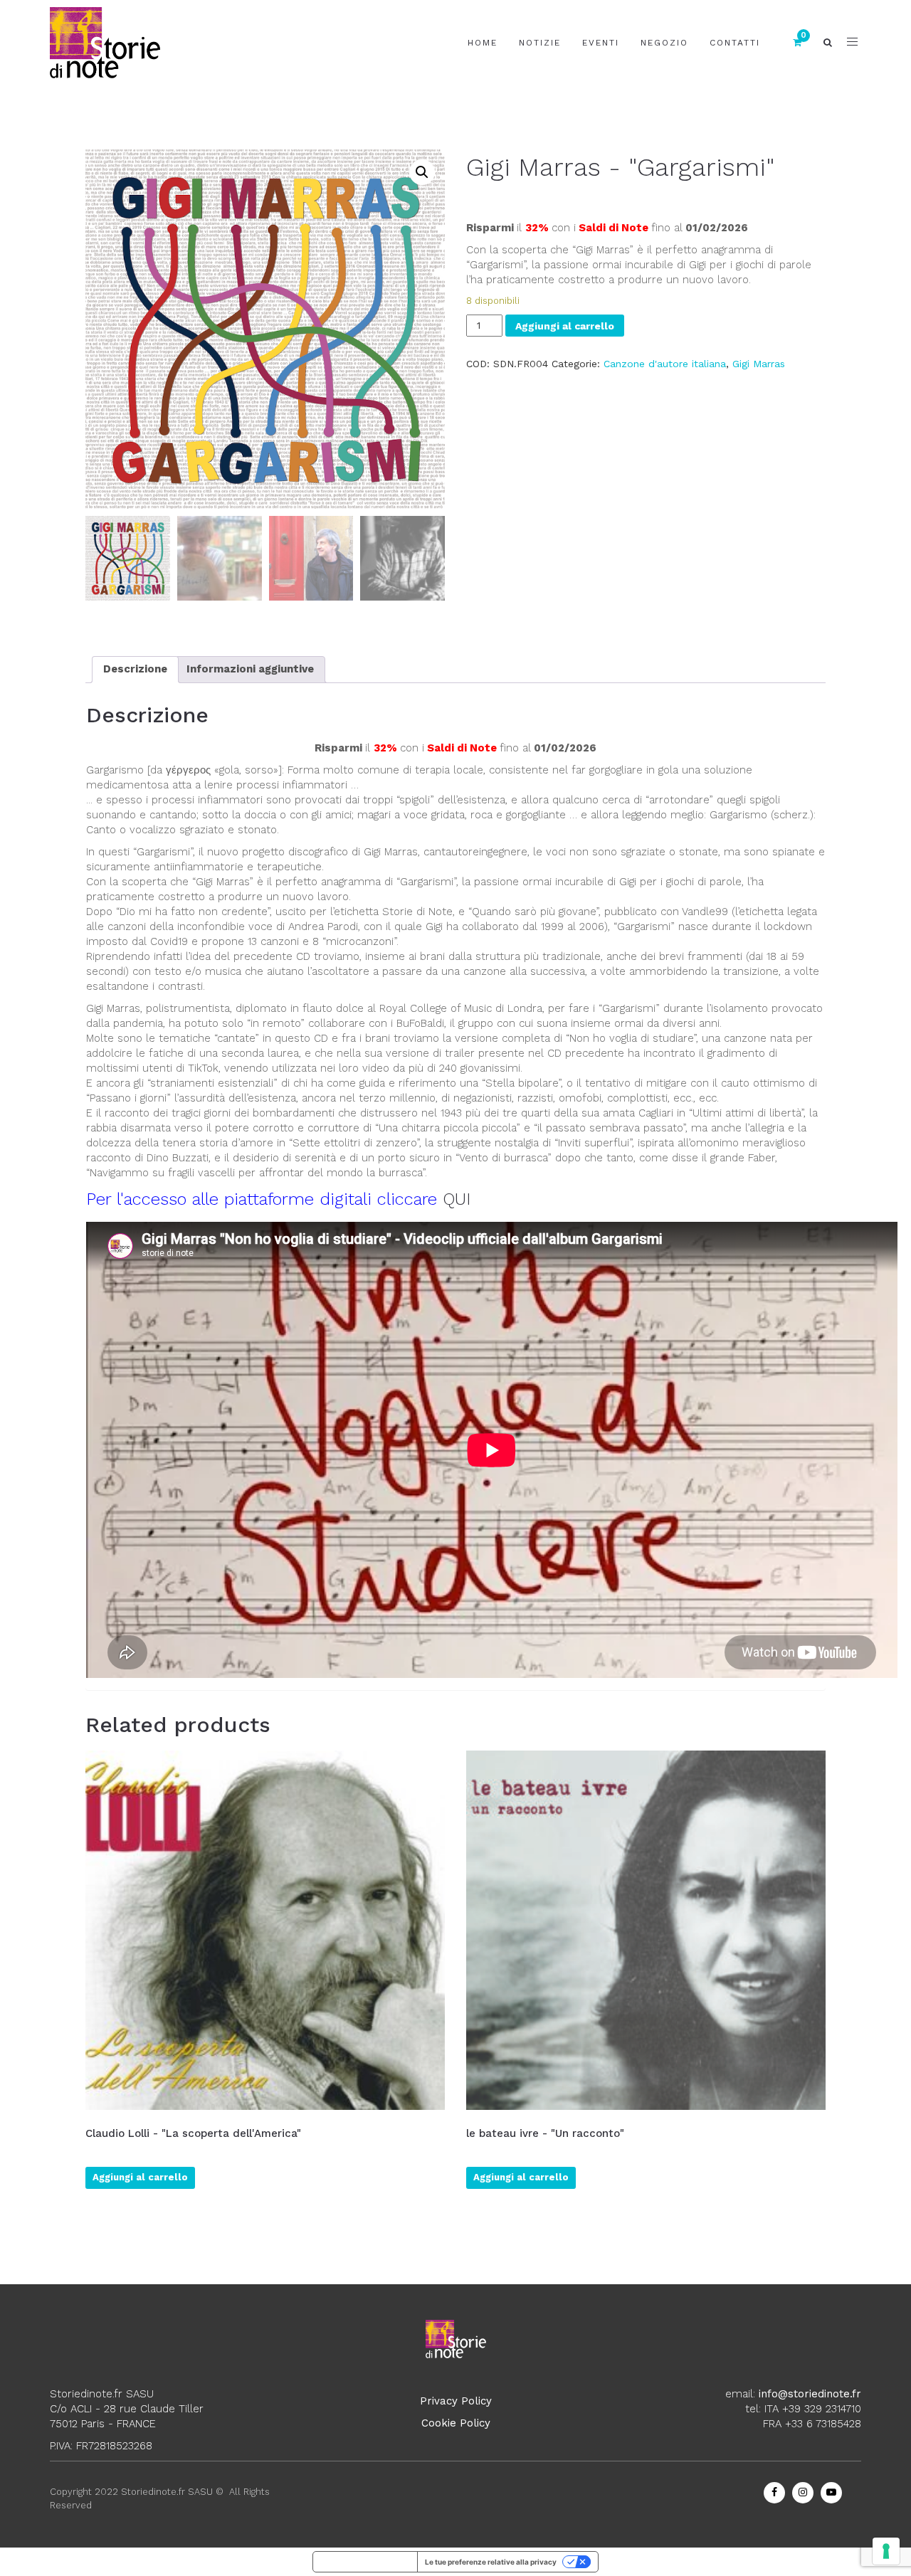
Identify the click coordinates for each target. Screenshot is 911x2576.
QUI (457, 1199)
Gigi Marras (759, 364)
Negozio (664, 43)
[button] (422, 172)
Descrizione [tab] (135, 669)
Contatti (735, 43)
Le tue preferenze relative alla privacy (491, 2562)
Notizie (540, 43)
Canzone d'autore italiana (665, 364)
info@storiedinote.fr (810, 2394)
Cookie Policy (456, 2423)
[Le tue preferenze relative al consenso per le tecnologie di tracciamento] (886, 2551)
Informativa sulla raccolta (365, 2562)
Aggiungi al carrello (565, 326)
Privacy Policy (456, 2401)
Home (483, 43)
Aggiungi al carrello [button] (140, 2177)
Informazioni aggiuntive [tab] (250, 669)
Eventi (601, 43)
